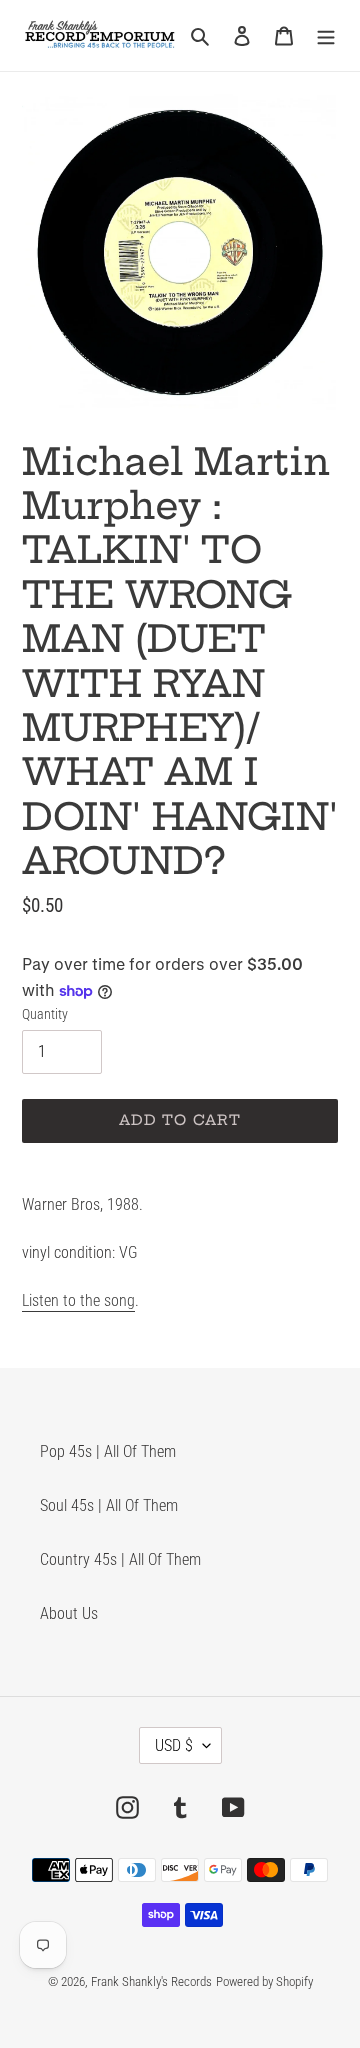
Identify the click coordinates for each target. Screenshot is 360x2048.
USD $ (174, 1745)
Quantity (45, 1014)
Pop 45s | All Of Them (108, 1451)
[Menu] (326, 35)
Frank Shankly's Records (151, 1981)
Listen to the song (78, 1300)
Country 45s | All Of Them (120, 1559)
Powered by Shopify (264, 1981)
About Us (69, 1613)
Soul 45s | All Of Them (109, 1505)
